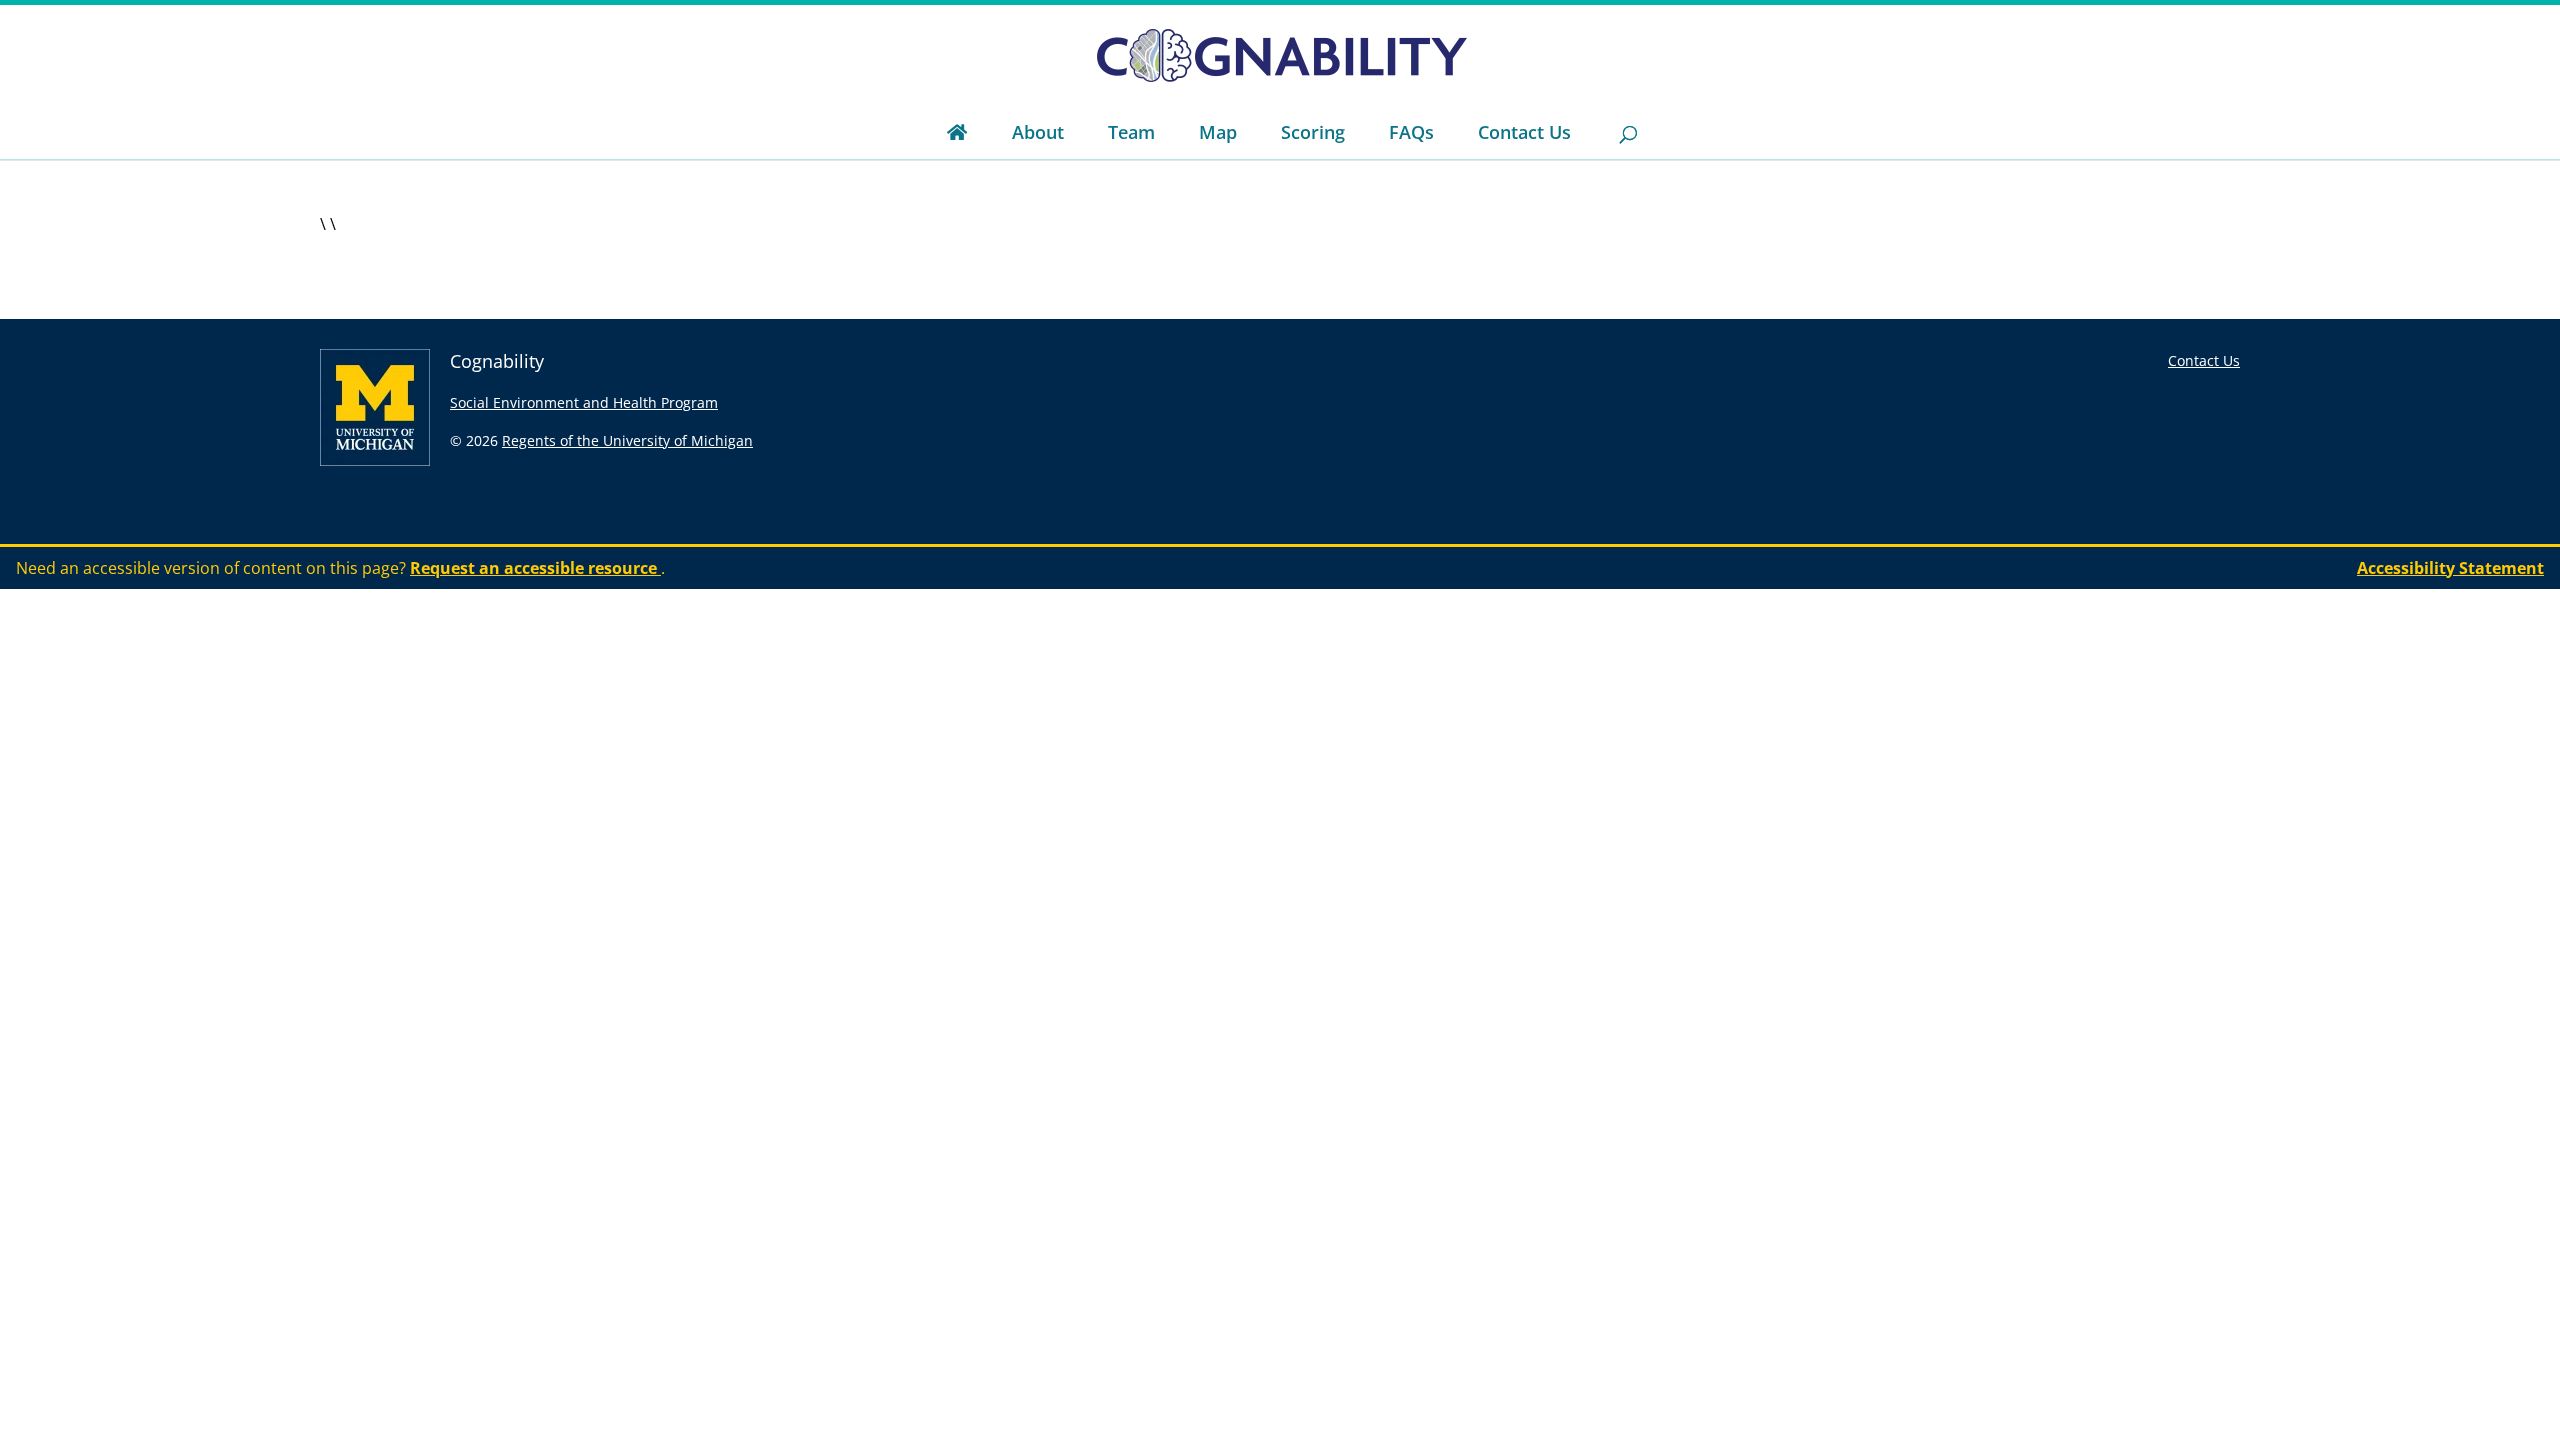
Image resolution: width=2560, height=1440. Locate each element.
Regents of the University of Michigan (627, 440)
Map (1218, 132)
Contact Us (1524, 132)
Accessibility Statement (2450, 568)
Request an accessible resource (535, 568)
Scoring (1313, 132)
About (1038, 132)
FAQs (1411, 132)
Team (1131, 132)
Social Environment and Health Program (584, 402)
